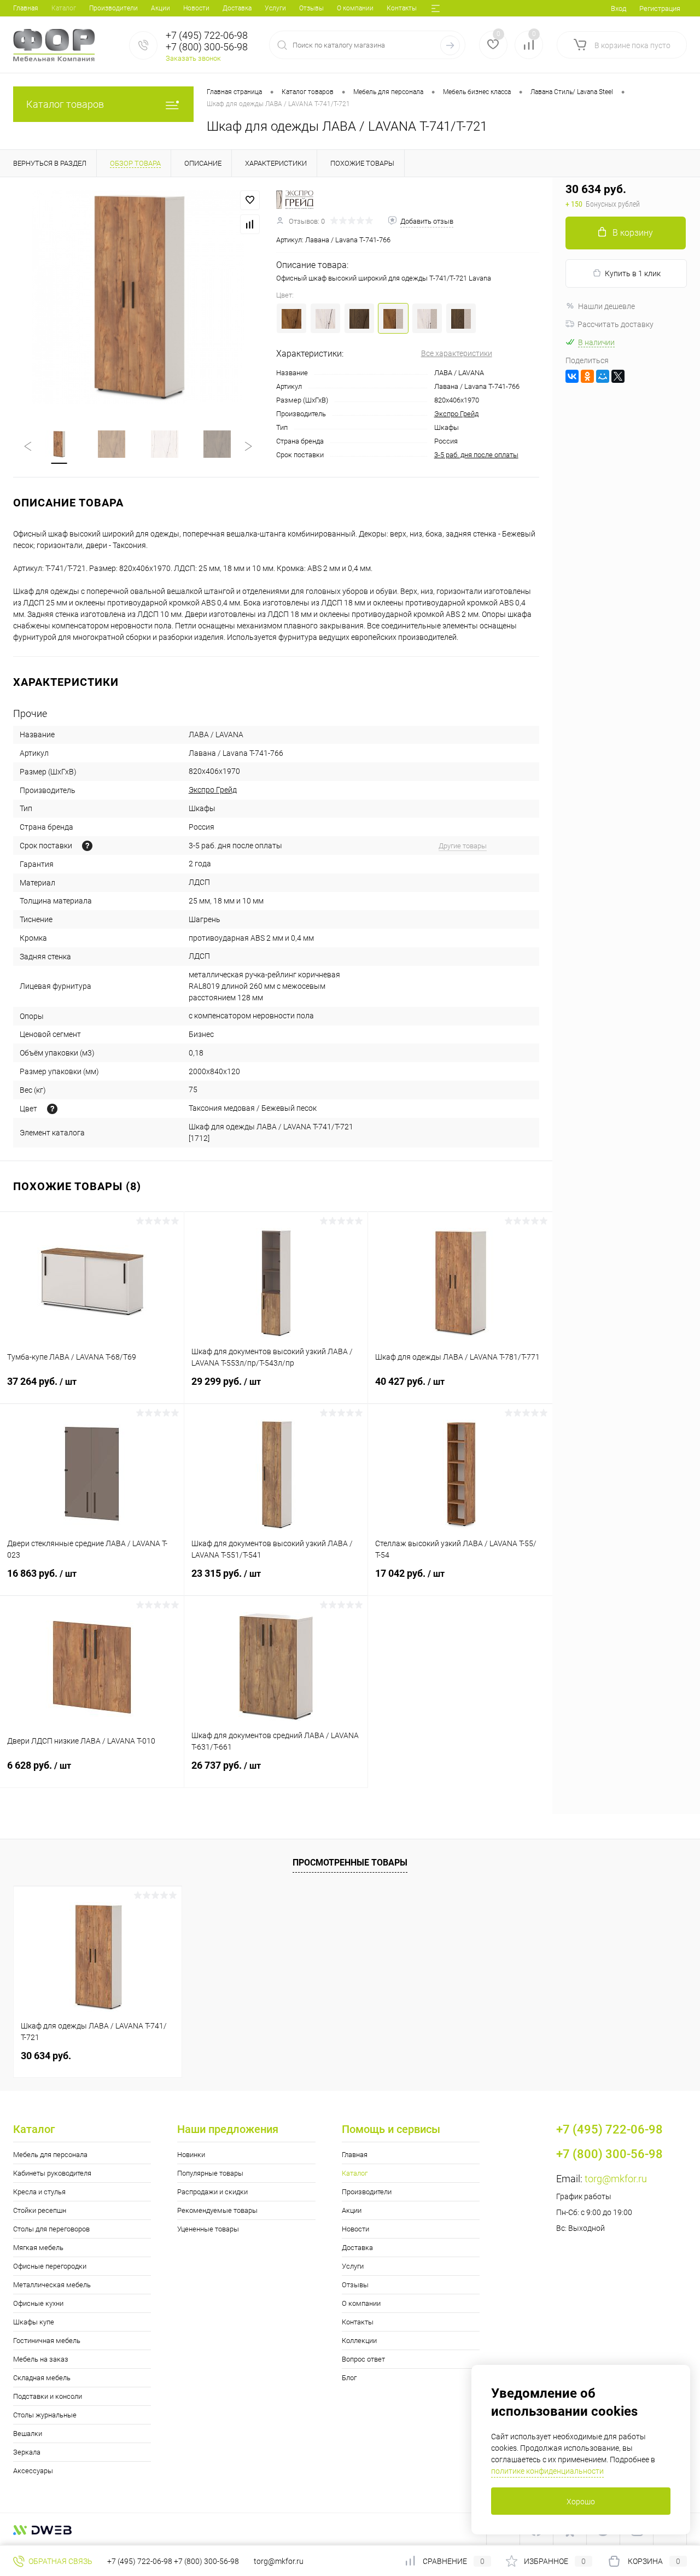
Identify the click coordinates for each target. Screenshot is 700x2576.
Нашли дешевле (606, 306)
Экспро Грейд (456, 414)
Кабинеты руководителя (52, 2173)
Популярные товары (210, 2173)
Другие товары (463, 846)
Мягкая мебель (38, 2248)
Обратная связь (60, 2561)
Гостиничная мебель (47, 2341)
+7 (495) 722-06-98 (140, 2561)
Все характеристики (457, 353)
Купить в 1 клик (633, 273)
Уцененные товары (208, 2229)
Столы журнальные (45, 2415)
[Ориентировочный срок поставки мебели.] (87, 846)
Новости (196, 8)
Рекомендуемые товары (217, 2210)
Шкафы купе (34, 2322)
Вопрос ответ (363, 2359)
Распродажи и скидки (212, 2192)
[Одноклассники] (587, 376)
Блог (349, 2378)
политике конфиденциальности (547, 2471)
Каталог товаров (65, 104)
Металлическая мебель (52, 2285)
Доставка (237, 8)
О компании (355, 8)
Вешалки (28, 2434)
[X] (618, 376)
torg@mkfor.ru (616, 2179)
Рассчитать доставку (616, 324)
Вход (619, 8)
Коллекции (359, 2341)
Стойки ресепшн (40, 2210)
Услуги (275, 8)
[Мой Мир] (603, 376)
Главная (26, 8)
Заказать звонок (193, 58)
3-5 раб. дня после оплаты (476, 455)
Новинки (191, 2155)
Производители (113, 8)
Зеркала (27, 2452)
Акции (161, 8)
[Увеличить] (138, 297)
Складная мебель (42, 2378)
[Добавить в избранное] (250, 200)
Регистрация (660, 8)
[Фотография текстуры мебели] (52, 1109)
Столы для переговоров (51, 2229)
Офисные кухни (38, 2303)
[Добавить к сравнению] (250, 224)
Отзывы (311, 8)
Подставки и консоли (48, 2396)
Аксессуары (33, 2471)
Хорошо (581, 2502)
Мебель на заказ (41, 2359)
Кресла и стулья (39, 2192)
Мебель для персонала (50, 2155)
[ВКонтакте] (572, 376)
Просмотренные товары (350, 1863)
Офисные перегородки (50, 2266)
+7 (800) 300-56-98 (206, 2561)
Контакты (402, 8)
